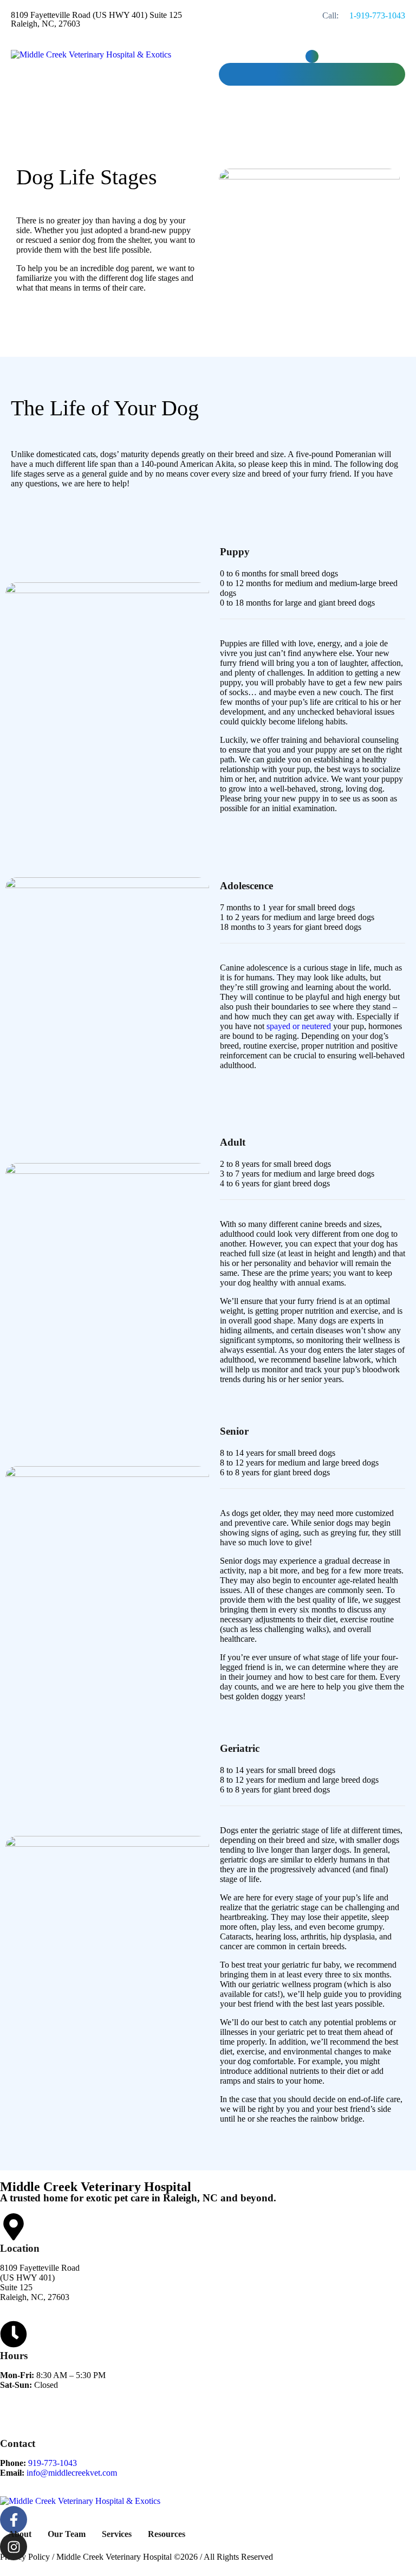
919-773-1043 (53, 2463)
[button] (312, 56)
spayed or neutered (299, 1026)
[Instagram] (14, 2547)
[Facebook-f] (14, 2520)
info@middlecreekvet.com (72, 2473)
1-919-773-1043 (377, 15)
